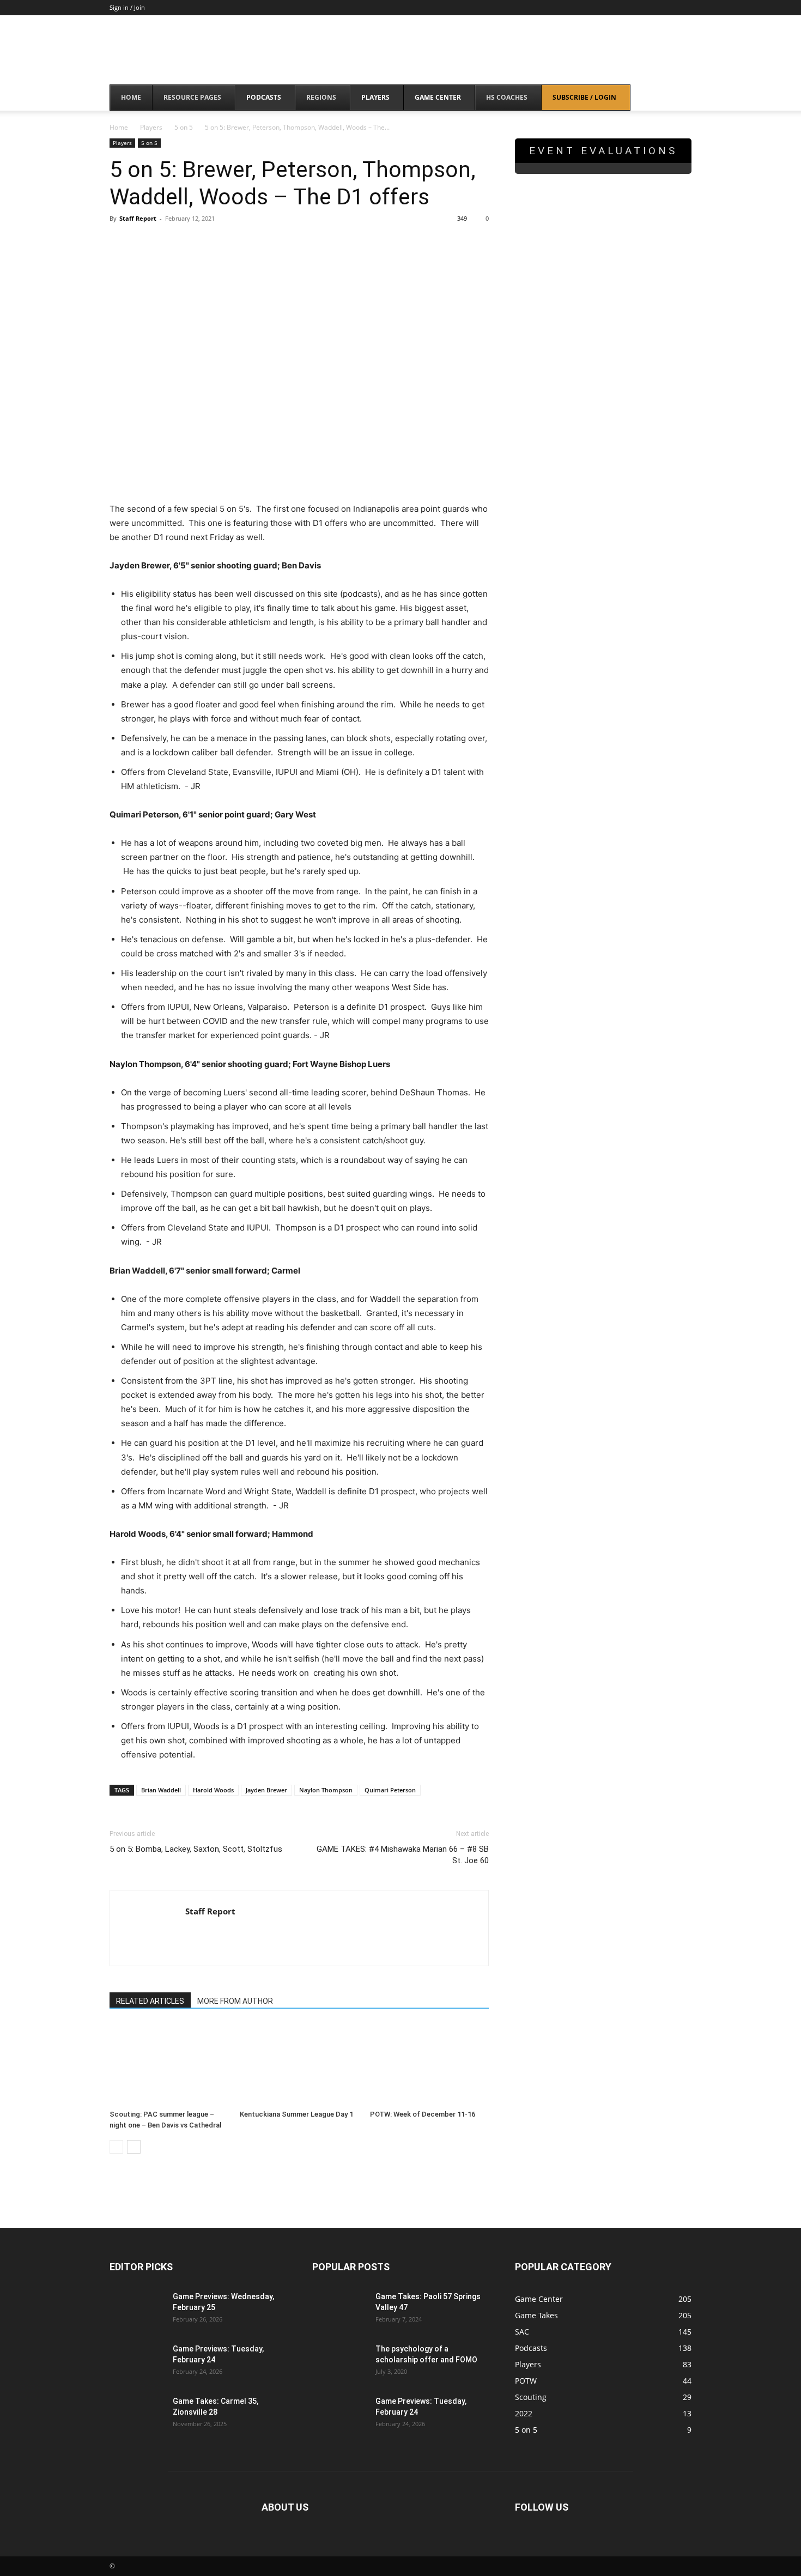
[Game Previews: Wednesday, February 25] (137, 2310)
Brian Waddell (161, 1790)
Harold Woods (213, 1790)
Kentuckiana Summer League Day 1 (296, 2114)
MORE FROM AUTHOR (235, 2001)
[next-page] (134, 2147)
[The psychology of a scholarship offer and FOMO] (339, 2362)
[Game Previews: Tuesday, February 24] (137, 2362)
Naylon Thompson (326, 1790)
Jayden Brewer (266, 1790)
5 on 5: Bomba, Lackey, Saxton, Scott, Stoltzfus (196, 1849)
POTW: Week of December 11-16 (423, 2114)
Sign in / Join (127, 7)
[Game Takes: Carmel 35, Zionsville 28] (137, 2415)
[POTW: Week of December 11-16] (429, 2064)
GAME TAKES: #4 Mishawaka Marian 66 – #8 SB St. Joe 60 (403, 1855)
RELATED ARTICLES (150, 2001)
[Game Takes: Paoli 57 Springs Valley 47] (339, 2310)
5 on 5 (184, 127)
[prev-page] (116, 2147)
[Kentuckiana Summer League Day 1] (299, 2064)
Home (119, 127)
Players (151, 127)
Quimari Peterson (390, 1790)
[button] (678, 98)
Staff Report (138, 218)
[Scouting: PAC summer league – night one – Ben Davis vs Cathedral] (169, 2064)
